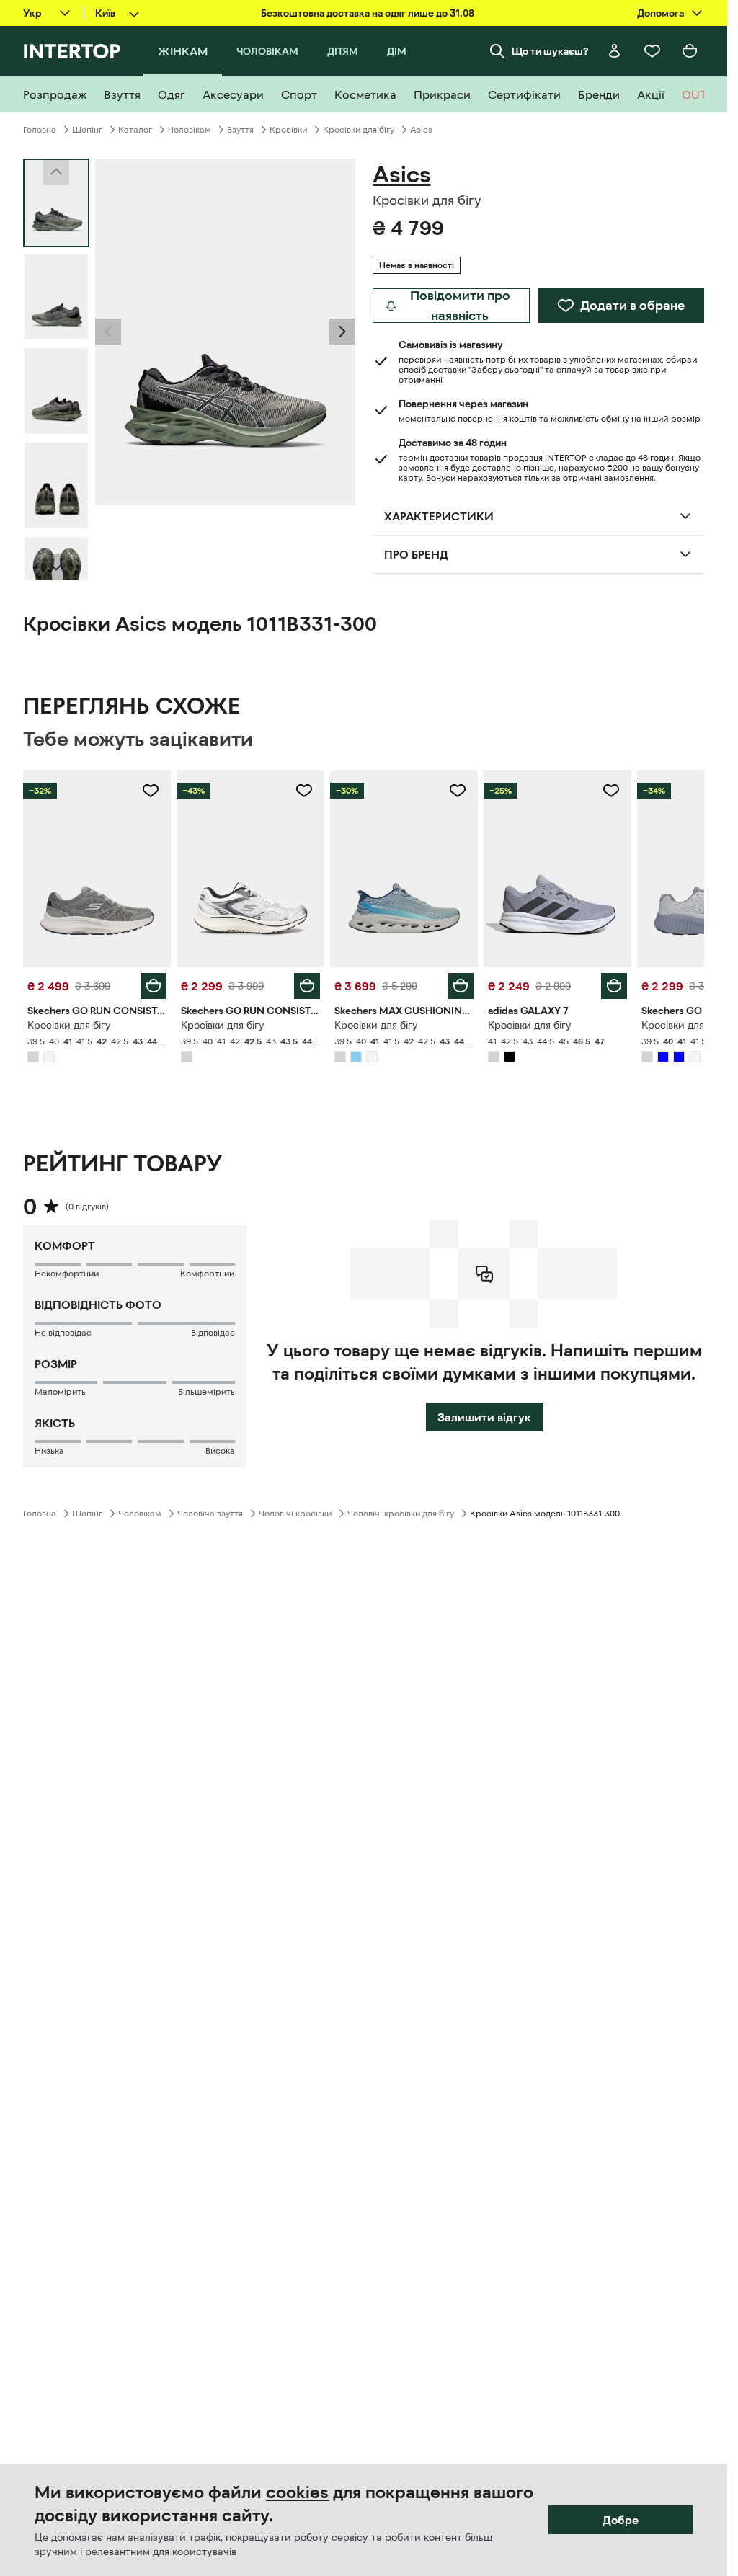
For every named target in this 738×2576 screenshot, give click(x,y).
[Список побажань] (652, 51)
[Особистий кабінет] (615, 51)
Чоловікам (190, 130)
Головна (40, 130)
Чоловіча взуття (210, 1514)
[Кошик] (690, 51)
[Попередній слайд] (108, 332)
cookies (297, 2492)
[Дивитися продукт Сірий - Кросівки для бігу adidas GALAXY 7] (557, 869)
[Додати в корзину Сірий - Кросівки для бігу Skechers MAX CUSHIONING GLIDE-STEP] (461, 986)
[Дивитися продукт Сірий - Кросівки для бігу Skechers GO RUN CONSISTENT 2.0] (97, 869)
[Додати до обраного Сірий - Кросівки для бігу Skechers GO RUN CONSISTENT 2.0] (151, 791)
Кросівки (288, 130)
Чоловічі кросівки (295, 1514)
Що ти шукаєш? (550, 51)
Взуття (240, 130)
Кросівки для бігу (359, 130)
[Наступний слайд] (56, 567)
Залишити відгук (484, 1417)
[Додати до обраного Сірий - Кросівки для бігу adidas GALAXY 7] (611, 791)
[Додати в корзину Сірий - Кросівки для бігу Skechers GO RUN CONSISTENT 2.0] (154, 986)
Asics (421, 130)
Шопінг (87, 130)
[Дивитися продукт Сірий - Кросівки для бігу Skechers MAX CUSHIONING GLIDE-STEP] (404, 869)
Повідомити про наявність (460, 306)
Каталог (135, 130)
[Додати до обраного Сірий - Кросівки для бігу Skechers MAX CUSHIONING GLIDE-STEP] (458, 791)
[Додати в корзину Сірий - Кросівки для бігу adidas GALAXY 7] (614, 986)
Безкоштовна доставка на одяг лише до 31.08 (368, 13)
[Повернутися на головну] (72, 51)
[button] (108, 332)
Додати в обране (632, 306)
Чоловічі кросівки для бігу (401, 1514)
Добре (621, 2520)
